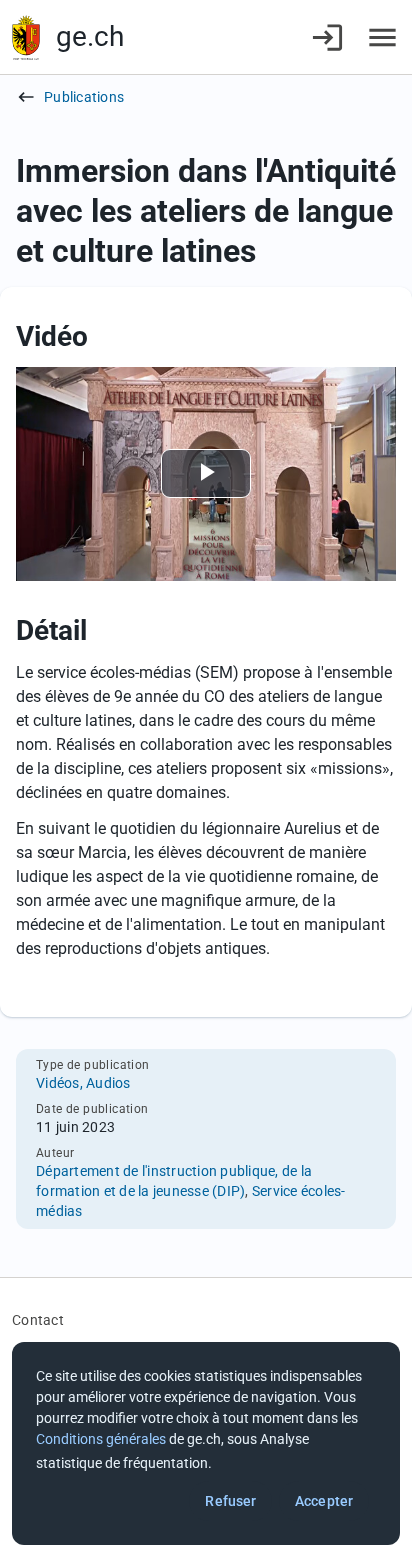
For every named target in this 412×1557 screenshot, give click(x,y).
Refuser (230, 1501)
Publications (84, 97)
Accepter (324, 1501)
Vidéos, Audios (83, 1083)
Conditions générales (101, 1439)
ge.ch (90, 36)
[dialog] (206, 1443)
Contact (38, 1320)
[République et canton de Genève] (26, 37)
